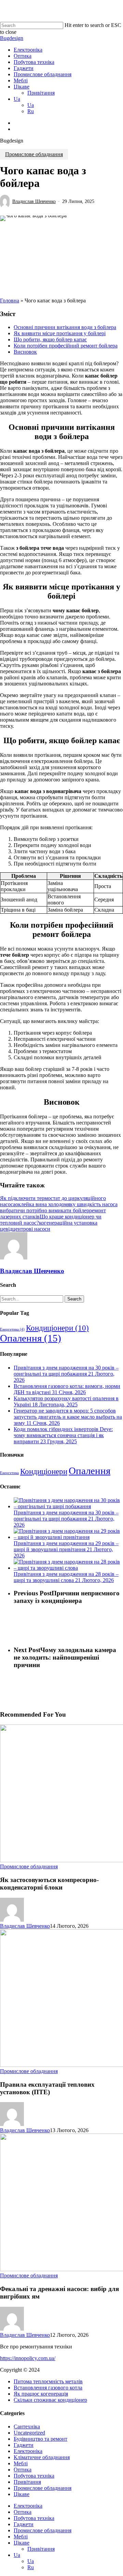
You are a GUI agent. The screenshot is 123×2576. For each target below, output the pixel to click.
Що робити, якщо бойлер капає (50, 339)
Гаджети (24, 2445)
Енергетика (12, 1329)
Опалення (31, 1338)
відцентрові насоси (28, 1229)
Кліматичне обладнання (42, 2457)
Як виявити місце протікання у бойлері (60, 333)
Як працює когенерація (41, 2394)
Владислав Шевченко (34, 201)
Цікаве (22, 2494)
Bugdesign (12, 38)
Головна (10, 301)
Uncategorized (29, 2433)
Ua (17, 2555)
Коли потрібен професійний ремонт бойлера (66, 346)
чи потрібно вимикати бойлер (54, 1210)
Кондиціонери (57, 1328)
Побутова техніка (34, 2476)
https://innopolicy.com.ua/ (28, 2358)
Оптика (23, 2470)
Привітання (27, 2482)
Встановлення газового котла (48, 2388)
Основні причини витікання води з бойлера (65, 327)
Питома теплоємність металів (48, 2381)
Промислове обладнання (34, 154)
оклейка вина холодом (42, 1204)
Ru (31, 2567)
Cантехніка (27, 2427)
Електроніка (28, 2451)
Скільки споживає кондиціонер (50, 2400)
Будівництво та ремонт (40, 2439)
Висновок (25, 352)
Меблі (21, 2463)
